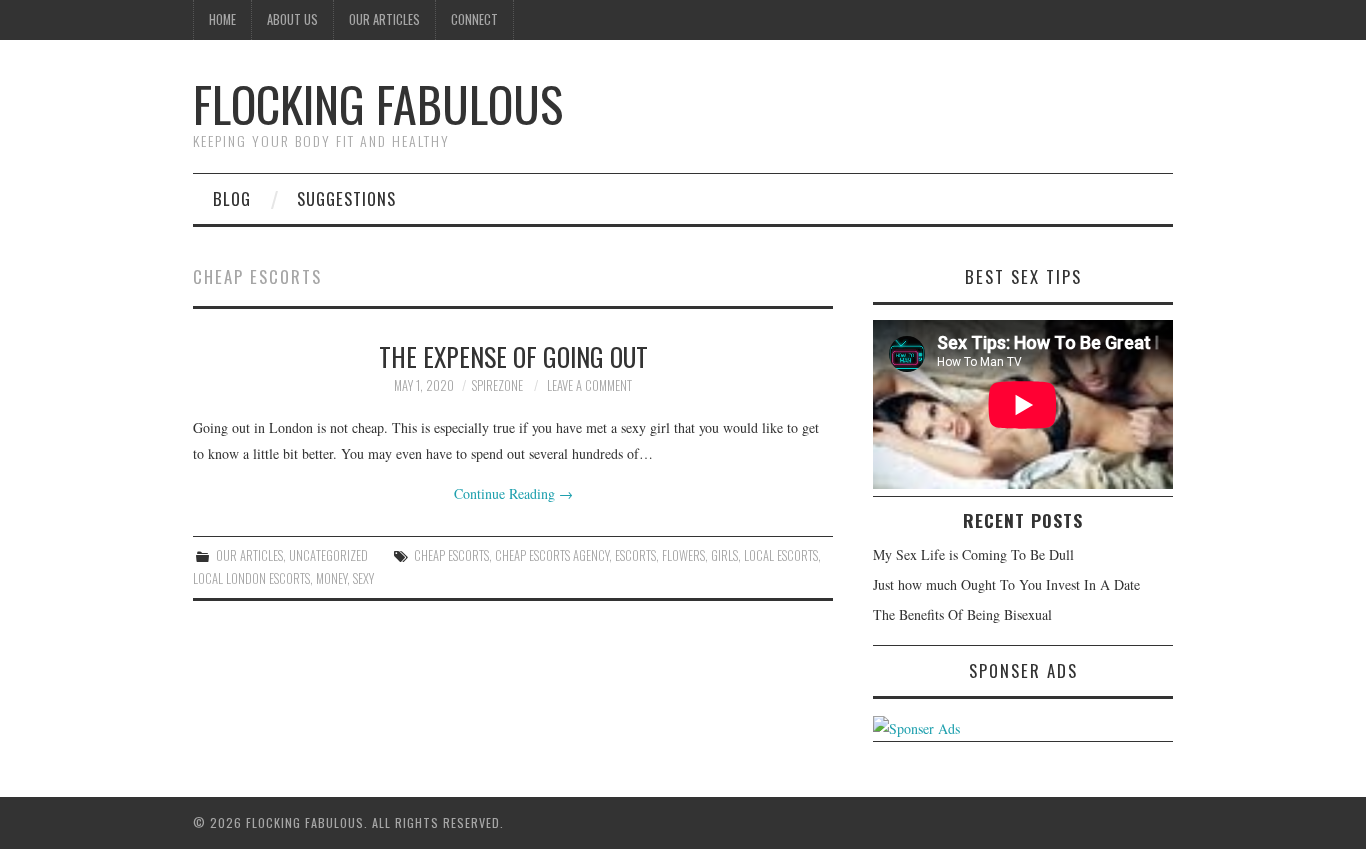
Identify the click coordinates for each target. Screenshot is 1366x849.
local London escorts (251, 578)
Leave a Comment (589, 385)
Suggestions (346, 198)
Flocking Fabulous (378, 103)
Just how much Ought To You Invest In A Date (1006, 584)
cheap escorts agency (552, 555)
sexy (363, 578)
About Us (292, 19)
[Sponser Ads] (916, 726)
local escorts (781, 555)
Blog (232, 198)
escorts (635, 555)
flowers (683, 555)
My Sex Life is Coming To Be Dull (973, 554)
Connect (474, 19)
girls (724, 555)
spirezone (497, 385)
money (331, 578)
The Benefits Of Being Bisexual (962, 614)
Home (222, 19)
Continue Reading (513, 493)
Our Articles (384, 19)
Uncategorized (328, 555)
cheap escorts (451, 555)
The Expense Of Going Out (513, 356)
